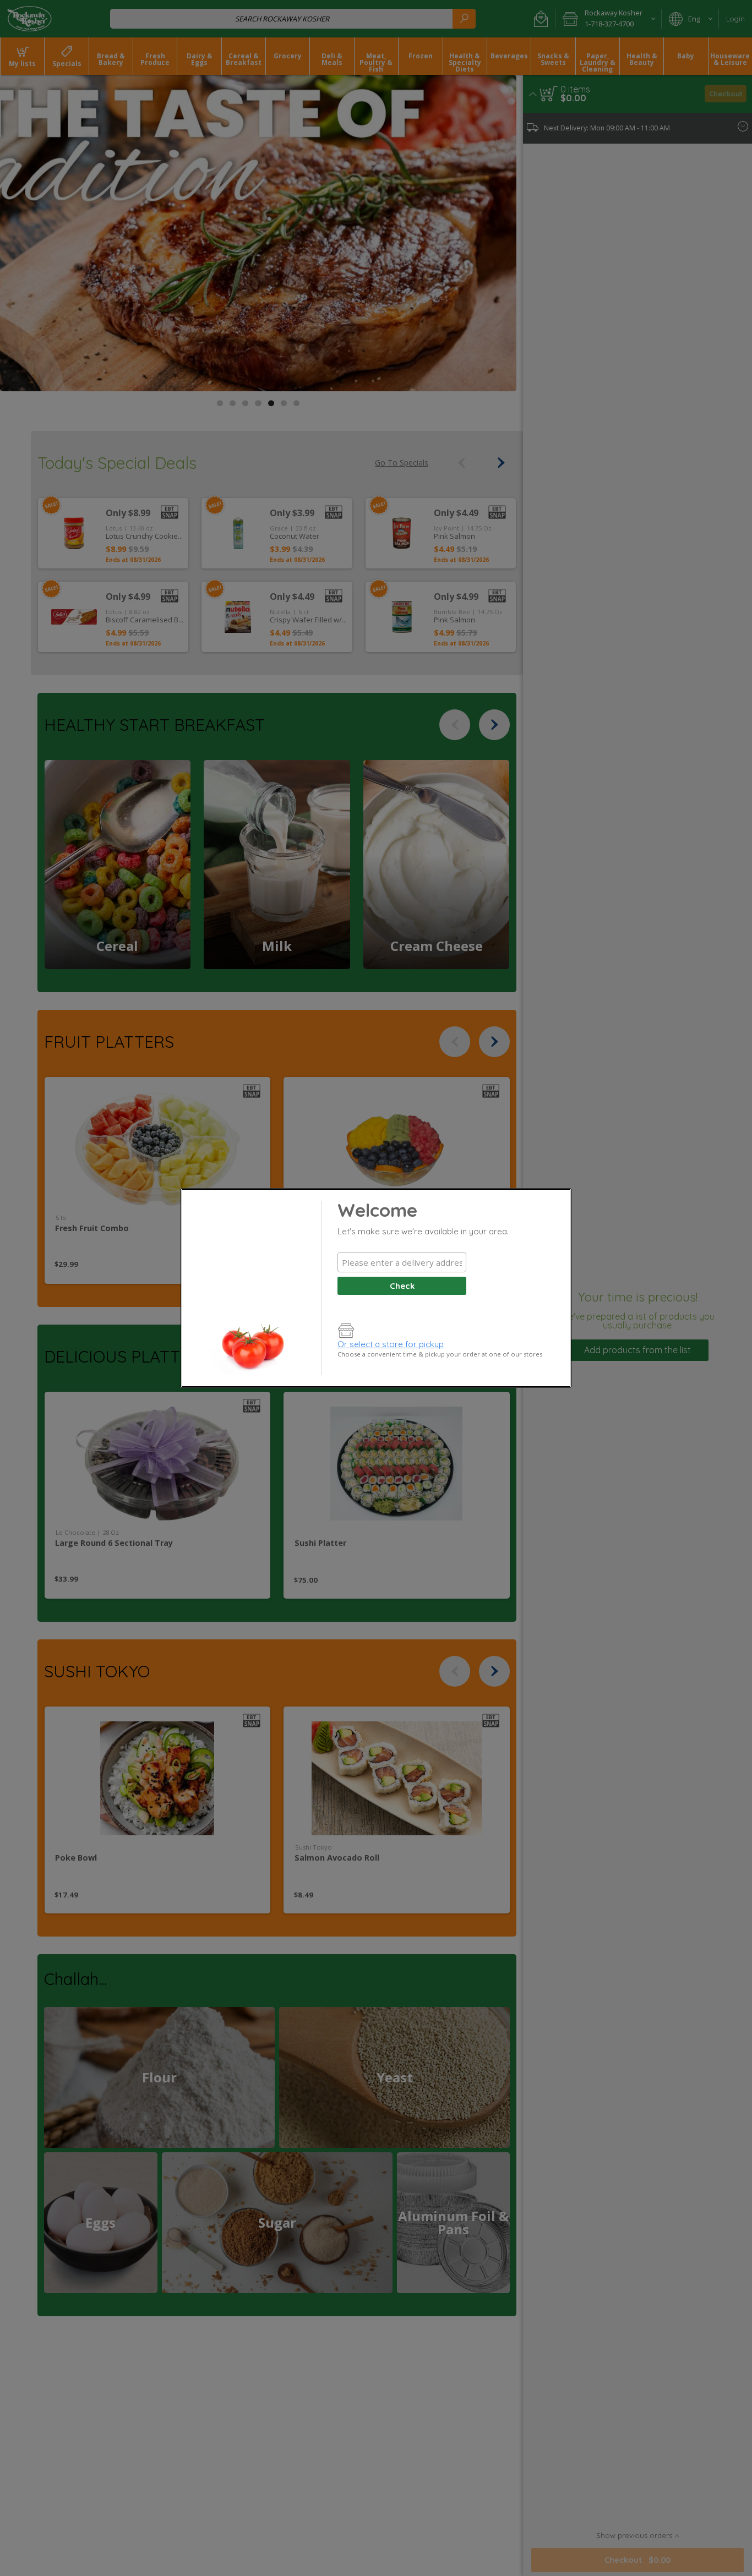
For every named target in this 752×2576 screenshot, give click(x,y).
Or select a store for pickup (391, 1344)
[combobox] (402, 1262)
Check (402, 1286)
